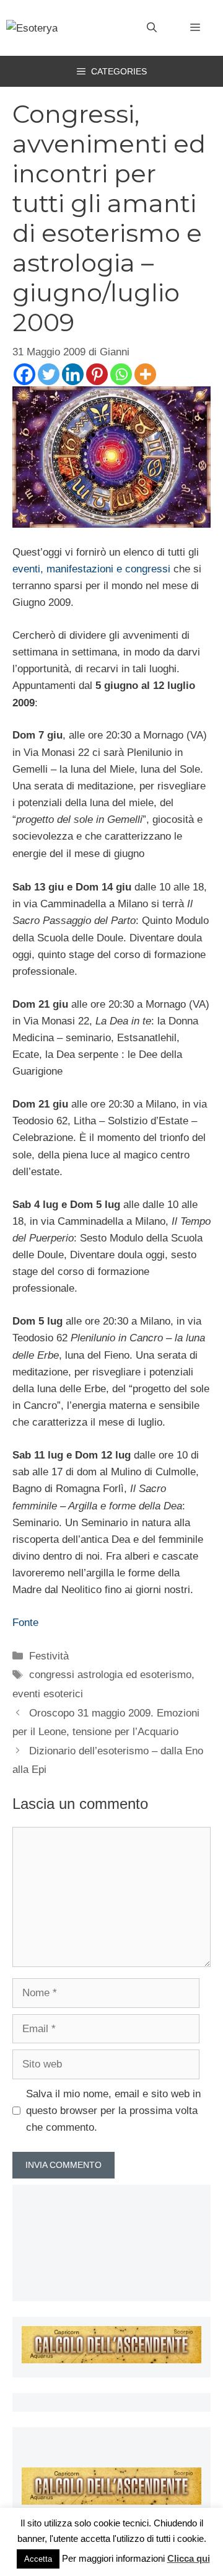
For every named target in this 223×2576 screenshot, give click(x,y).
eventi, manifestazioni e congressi (91, 569)
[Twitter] (49, 374)
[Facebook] (24, 374)
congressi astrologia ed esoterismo (110, 1675)
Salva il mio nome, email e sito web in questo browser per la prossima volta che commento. (113, 2111)
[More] (145, 374)
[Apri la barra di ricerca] (152, 28)
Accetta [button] (38, 2559)
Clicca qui (189, 2558)
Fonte (25, 1623)
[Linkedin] (73, 374)
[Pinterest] (97, 374)
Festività (49, 1656)
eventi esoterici (48, 1694)
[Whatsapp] (121, 374)
